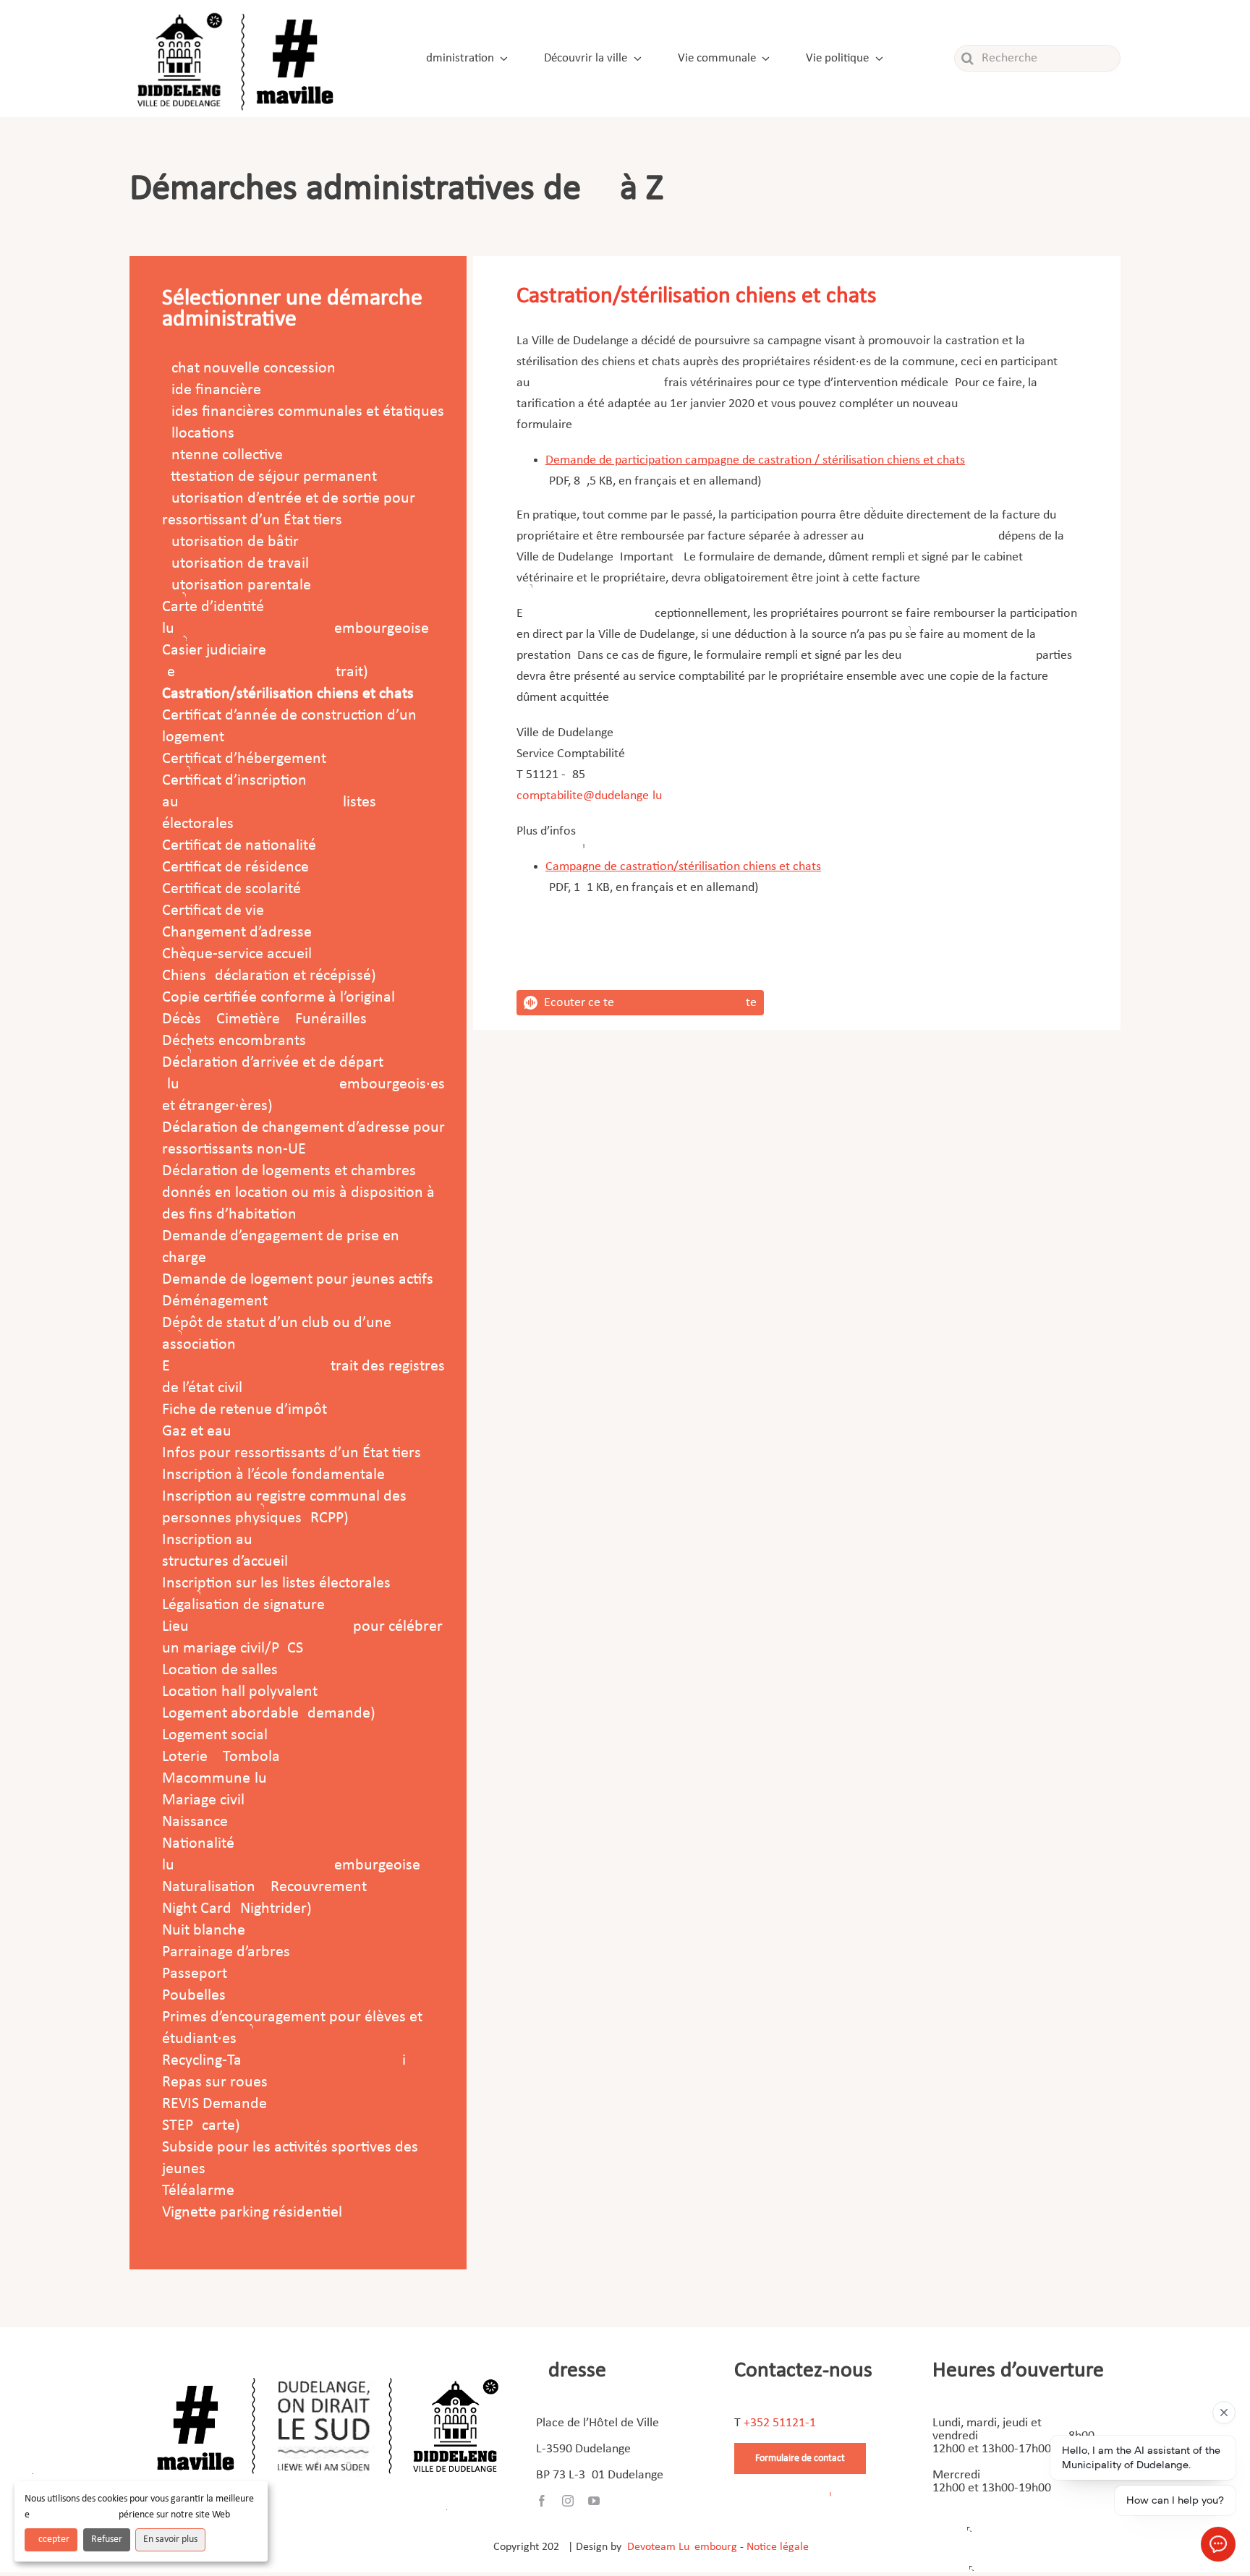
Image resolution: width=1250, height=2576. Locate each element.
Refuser (107, 2539)
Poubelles (194, 1996)
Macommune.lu (214, 1779)
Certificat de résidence (235, 867)
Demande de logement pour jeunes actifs (298, 1280)
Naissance (195, 1822)
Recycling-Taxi (284, 2061)
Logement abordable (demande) (269, 1714)
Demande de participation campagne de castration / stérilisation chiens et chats (755, 460)
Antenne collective (222, 455)
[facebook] (542, 2501)
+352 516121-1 (780, 2423)
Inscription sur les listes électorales (276, 1583)
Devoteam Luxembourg (682, 2547)
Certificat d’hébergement (244, 759)
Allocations (198, 434)
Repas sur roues (215, 2082)
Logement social (215, 1735)
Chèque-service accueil (237, 954)
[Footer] (328, 2372)
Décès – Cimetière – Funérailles (264, 1019)
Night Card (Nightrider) (237, 1909)
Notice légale (778, 2547)
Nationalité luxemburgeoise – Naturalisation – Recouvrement (297, 1865)
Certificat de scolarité (231, 889)
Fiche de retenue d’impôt (245, 1410)
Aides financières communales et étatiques (303, 412)
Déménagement (215, 1301)
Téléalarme (198, 2191)
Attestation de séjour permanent (269, 477)
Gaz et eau (197, 1432)
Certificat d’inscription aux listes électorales (269, 802)
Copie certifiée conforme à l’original (279, 998)
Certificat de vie (213, 911)
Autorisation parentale (237, 585)
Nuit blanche (204, 1931)
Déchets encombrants (234, 1041)
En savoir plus (170, 2539)
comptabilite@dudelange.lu (589, 796)
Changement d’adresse (237, 933)
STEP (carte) (201, 2126)
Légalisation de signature (243, 1605)
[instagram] (568, 2501)
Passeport (195, 1974)
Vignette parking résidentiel (252, 2213)
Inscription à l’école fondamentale (273, 1475)
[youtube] (594, 2501)
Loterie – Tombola (221, 1757)
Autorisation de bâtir (230, 542)
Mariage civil (203, 1800)
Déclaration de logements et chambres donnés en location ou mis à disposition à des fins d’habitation (298, 1193)
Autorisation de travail (235, 564)
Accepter (51, 2539)
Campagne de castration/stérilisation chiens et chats (683, 867)
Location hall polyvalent (240, 1692)
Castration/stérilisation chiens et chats (288, 694)
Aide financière (212, 390)
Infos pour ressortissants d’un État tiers (292, 1453)
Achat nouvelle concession (249, 368)
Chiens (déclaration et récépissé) (269, 976)
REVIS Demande (214, 2104)
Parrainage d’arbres (226, 1952)
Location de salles (220, 1670)
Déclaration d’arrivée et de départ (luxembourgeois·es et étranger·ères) (303, 1084)
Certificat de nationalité (239, 846)
